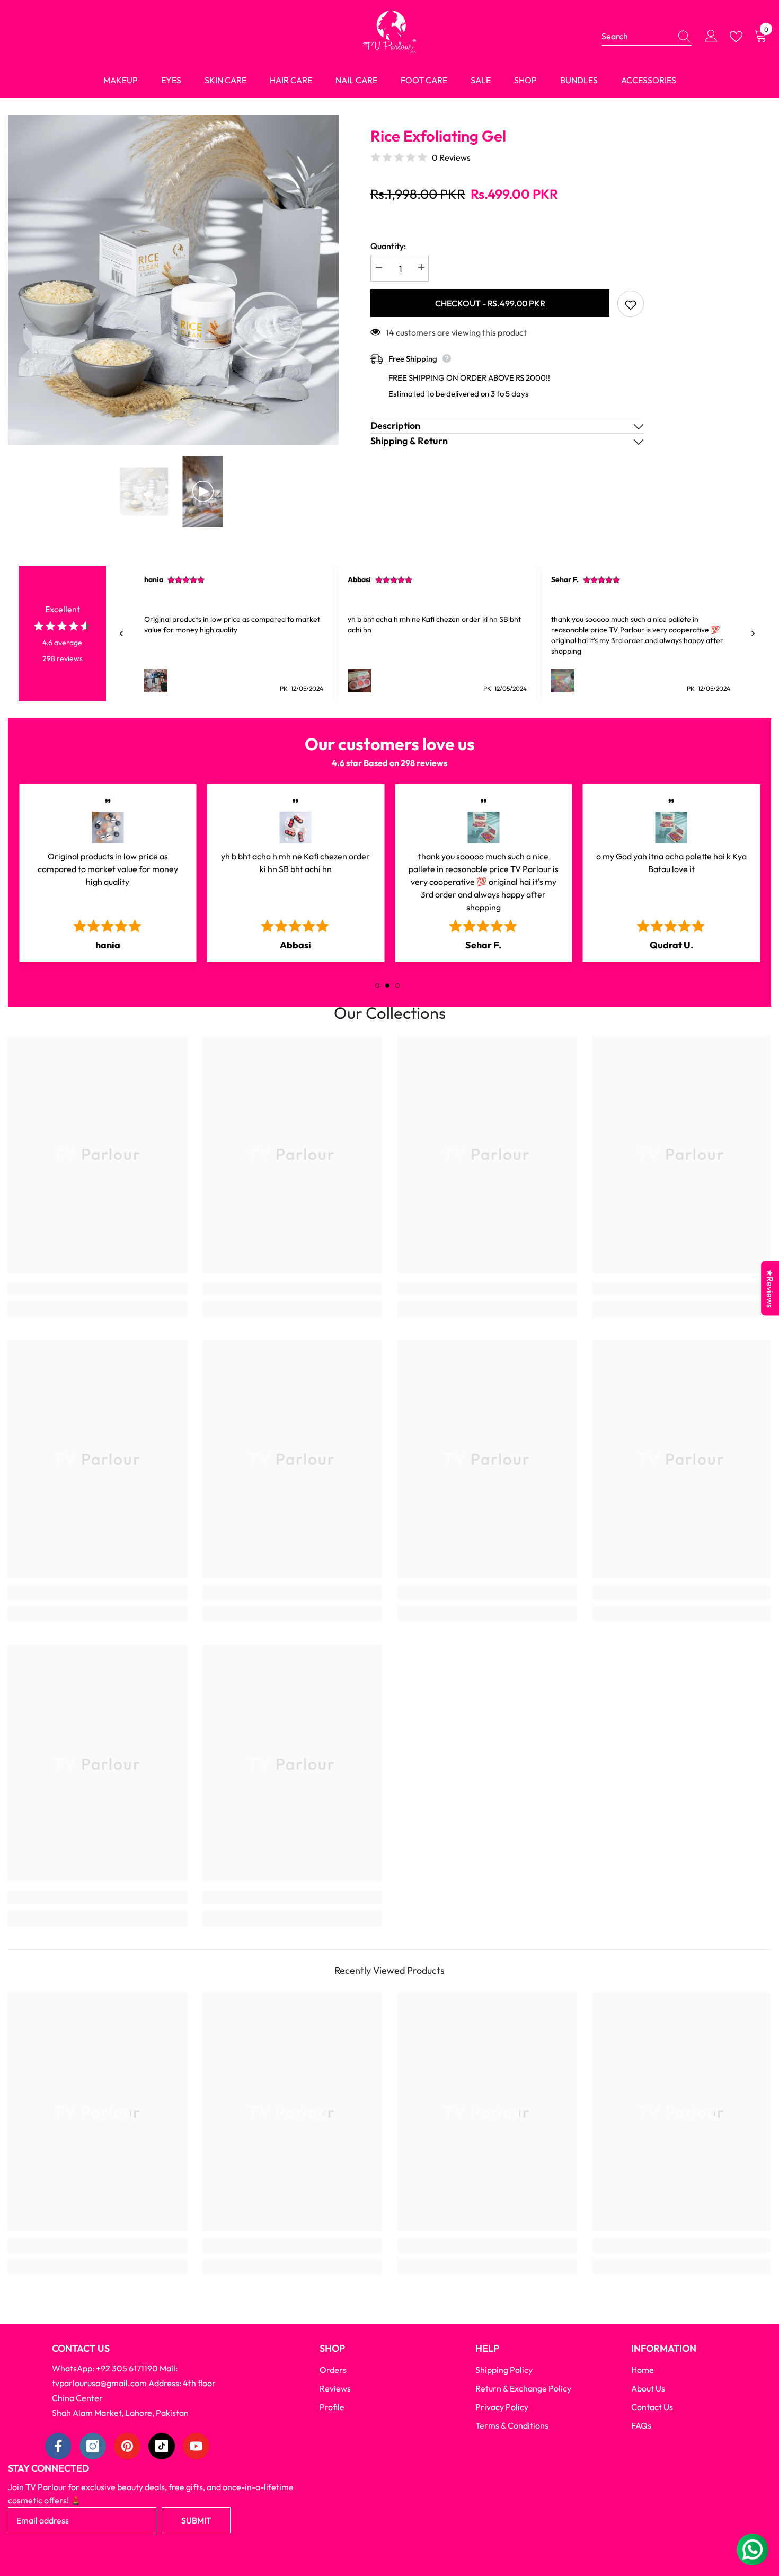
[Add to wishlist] (631, 304)
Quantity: (388, 246)
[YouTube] (196, 2446)
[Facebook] (58, 2446)
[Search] (647, 36)
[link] (98, 1288)
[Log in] (711, 37)
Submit (196, 2520)
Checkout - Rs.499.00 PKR (490, 303)
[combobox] (636, 36)
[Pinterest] (127, 2446)
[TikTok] (162, 2446)
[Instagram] (93, 2446)
